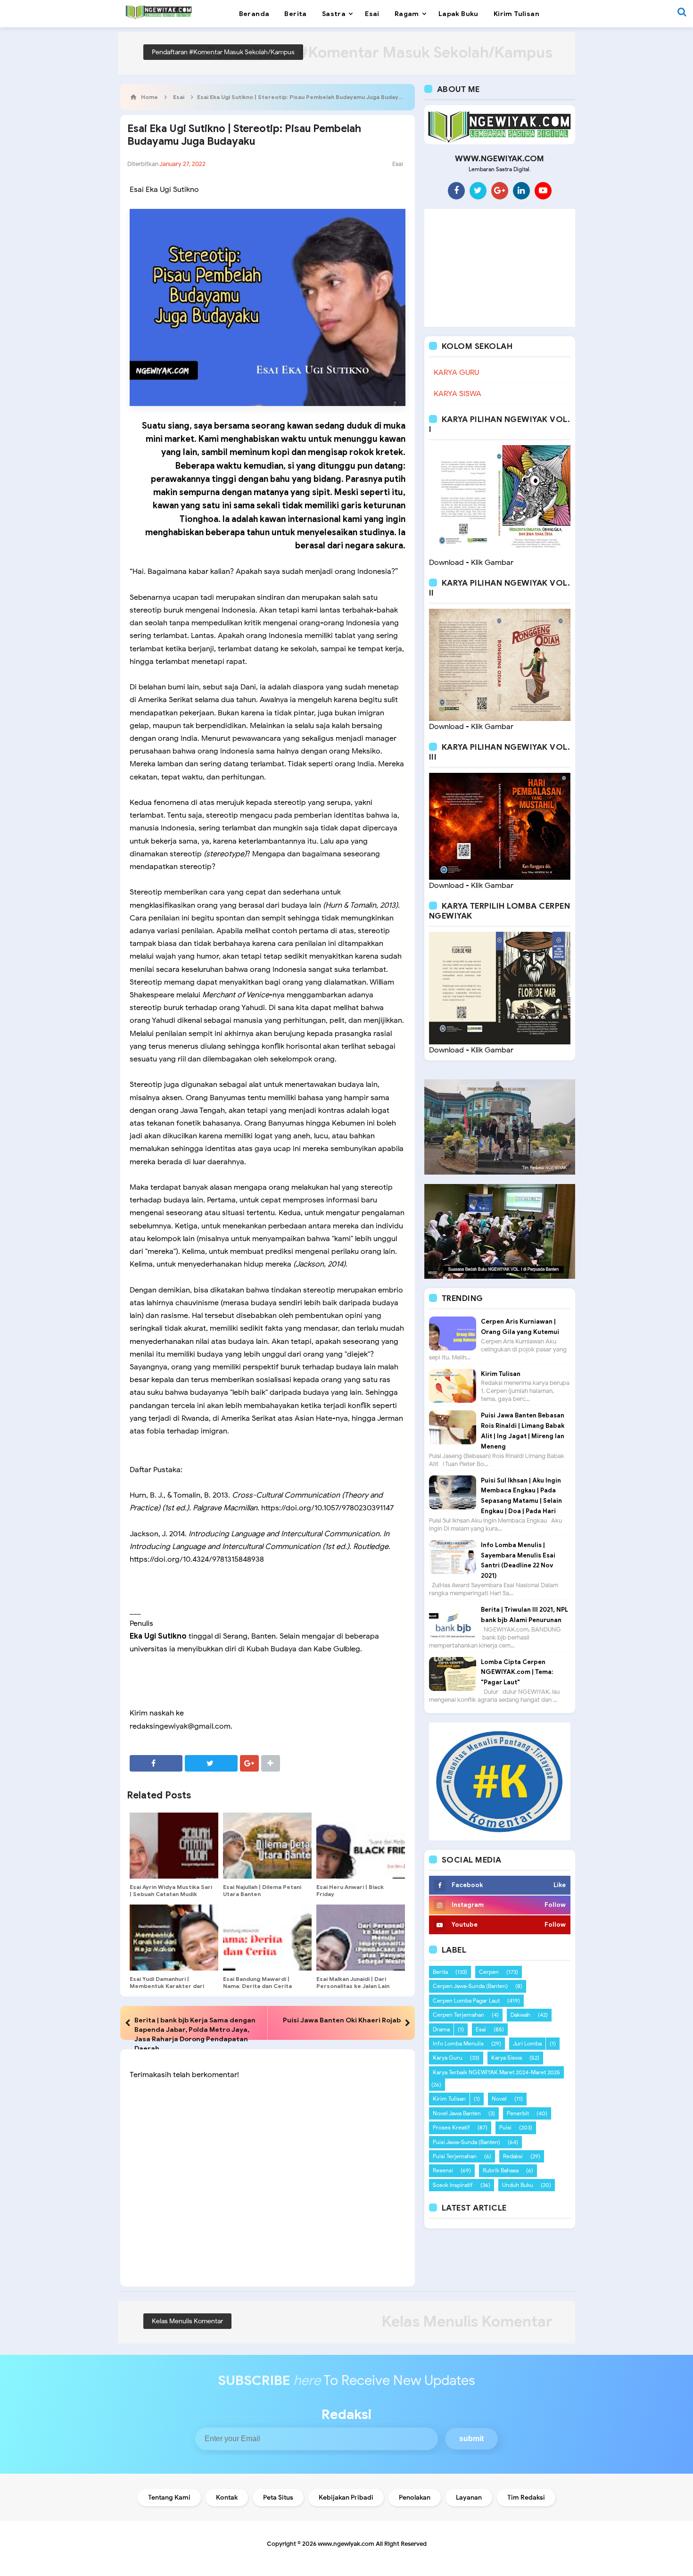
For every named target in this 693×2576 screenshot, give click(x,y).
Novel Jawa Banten (457, 2113)
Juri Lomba (527, 2043)
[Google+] (500, 191)
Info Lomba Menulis (458, 2043)
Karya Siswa (507, 2058)
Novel (499, 2099)
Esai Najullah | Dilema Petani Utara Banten (262, 1890)
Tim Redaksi (526, 2497)
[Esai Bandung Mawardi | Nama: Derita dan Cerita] (267, 1938)
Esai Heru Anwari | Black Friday (350, 1890)
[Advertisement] (500, 268)
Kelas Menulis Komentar (187, 2321)
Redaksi (513, 2156)
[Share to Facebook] (156, 1763)
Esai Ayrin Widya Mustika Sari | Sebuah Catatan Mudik (171, 1890)
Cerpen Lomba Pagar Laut (466, 2000)
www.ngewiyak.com (346, 2544)
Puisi (505, 2127)
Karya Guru (448, 2058)
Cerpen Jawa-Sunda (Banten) (470, 1986)
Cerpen (489, 1972)
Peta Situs (278, 2497)
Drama (441, 2029)
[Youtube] (543, 191)
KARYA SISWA (458, 394)
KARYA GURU (456, 373)
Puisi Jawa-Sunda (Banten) (466, 2142)
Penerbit (518, 2113)
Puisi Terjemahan (455, 2156)
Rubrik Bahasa (501, 2170)
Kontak (227, 2497)
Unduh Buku (518, 2185)
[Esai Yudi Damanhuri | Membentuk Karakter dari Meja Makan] (174, 1938)
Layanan (469, 2497)
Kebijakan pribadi (346, 2497)
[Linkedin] (521, 191)
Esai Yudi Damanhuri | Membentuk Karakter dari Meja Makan (167, 1986)
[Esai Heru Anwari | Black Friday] (361, 1846)
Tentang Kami (169, 2497)
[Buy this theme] (500, 1781)
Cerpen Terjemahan (458, 2015)
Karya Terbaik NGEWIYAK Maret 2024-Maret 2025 (496, 2072)
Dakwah (520, 2015)
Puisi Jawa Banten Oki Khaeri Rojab (342, 2020)
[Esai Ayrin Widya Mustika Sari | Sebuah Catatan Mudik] (174, 1846)
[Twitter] (478, 191)
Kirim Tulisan (501, 1374)
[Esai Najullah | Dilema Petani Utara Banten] (267, 1846)
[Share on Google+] (249, 1763)
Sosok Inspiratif (453, 2185)
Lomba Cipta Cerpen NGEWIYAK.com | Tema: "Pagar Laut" (517, 1672)
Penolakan (415, 2497)
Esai (398, 164)
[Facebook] (456, 191)
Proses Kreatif (451, 2127)
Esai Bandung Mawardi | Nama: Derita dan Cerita (257, 1982)
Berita (440, 1972)
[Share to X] (211, 1763)
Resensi (443, 2170)
